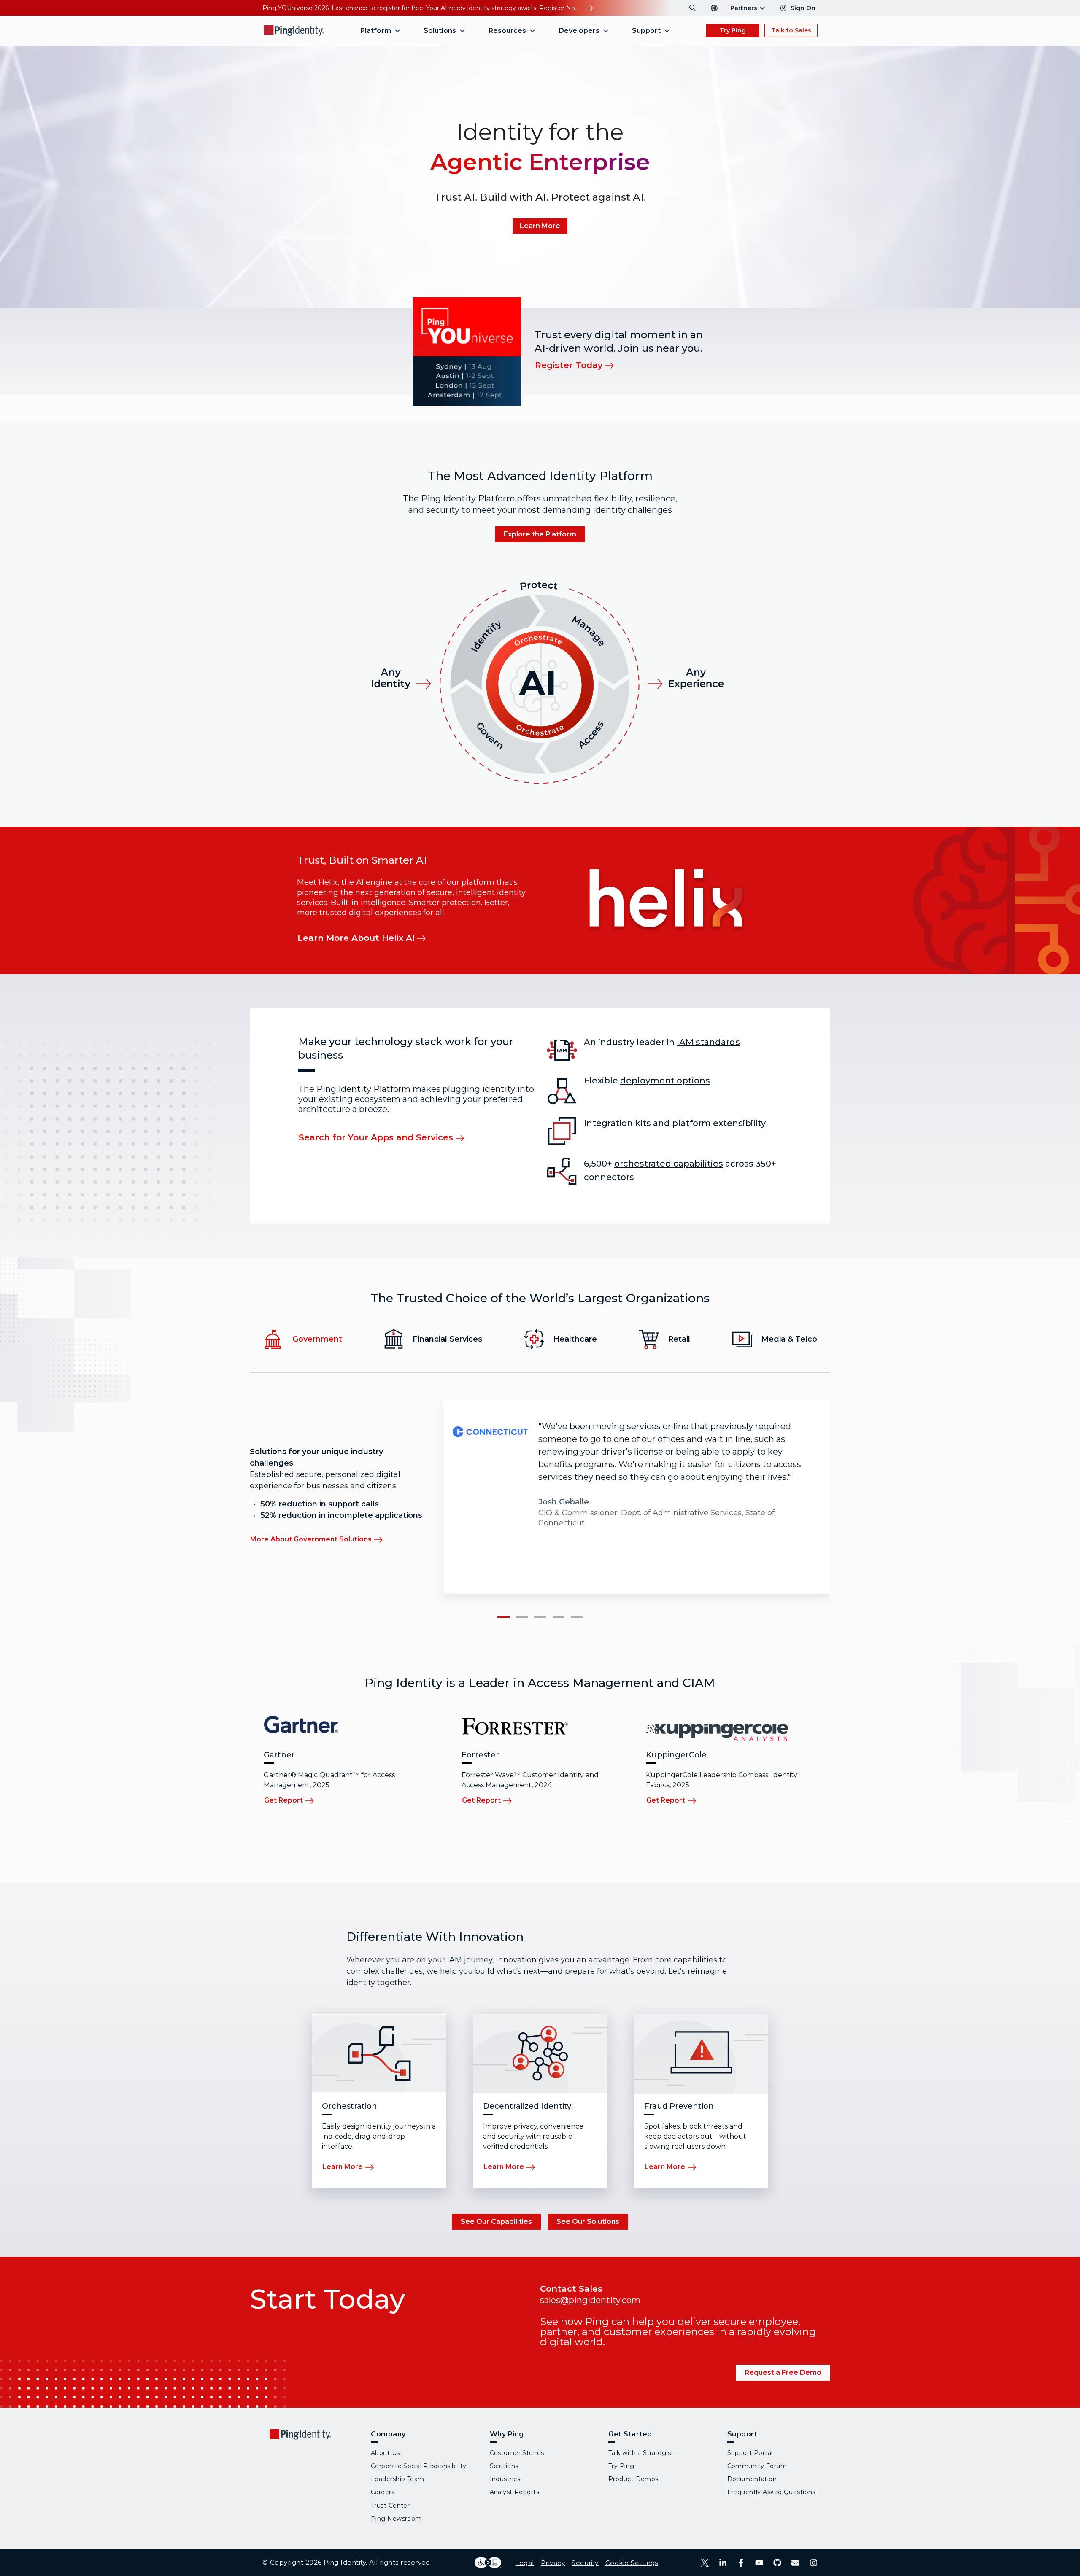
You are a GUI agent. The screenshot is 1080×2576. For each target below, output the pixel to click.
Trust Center (390, 2506)
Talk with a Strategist (641, 2453)
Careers (383, 2492)
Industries (505, 2479)
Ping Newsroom (396, 2519)
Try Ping (733, 30)
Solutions (504, 2466)
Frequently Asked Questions (771, 2492)
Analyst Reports (515, 2492)
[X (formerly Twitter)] (705, 2563)
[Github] (777, 2563)
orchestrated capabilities (669, 1164)
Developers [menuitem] (579, 31)
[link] (540, 226)
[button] (503, 1617)
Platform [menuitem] (376, 31)
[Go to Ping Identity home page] (294, 31)
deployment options (665, 1081)
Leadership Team (398, 2479)
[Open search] (693, 8)
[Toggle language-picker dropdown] (714, 8)
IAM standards (708, 1042)
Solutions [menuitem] (440, 31)
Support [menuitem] (646, 31)
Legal (524, 2563)
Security (585, 2563)
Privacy (553, 2563)
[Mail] (795, 2563)
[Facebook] (741, 2563)
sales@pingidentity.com (590, 2300)
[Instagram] (814, 2563)
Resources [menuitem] (507, 31)
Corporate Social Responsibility (419, 2466)
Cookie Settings (632, 2563)
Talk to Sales (791, 30)
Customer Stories (517, 2453)
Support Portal (750, 2453)
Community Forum (757, 2466)
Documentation (752, 2479)
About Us (385, 2453)
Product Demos (633, 2479)
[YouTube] (759, 2563)
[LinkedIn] (723, 2563)
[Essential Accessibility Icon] (488, 2563)
